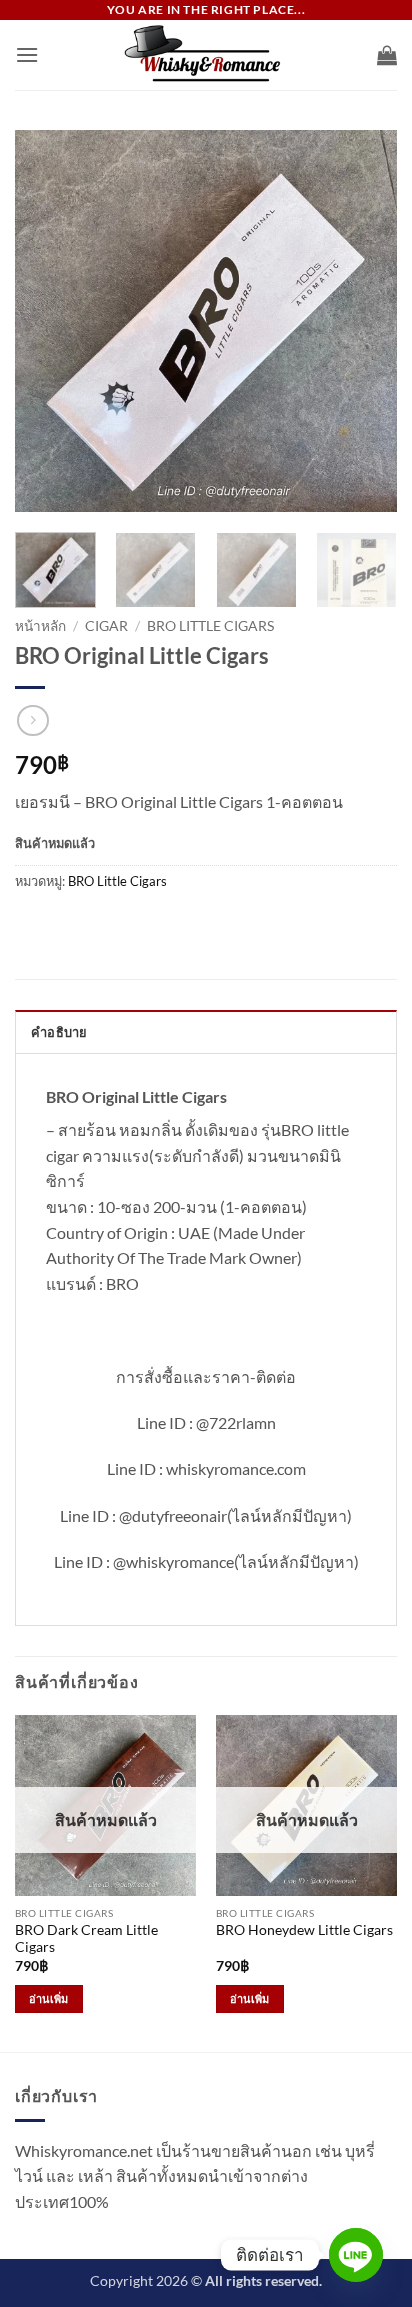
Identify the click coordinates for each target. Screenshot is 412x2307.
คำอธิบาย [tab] (59, 1032)
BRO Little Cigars (210, 626)
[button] (27, 54)
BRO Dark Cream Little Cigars (86, 1939)
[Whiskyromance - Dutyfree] (206, 55)
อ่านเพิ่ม (49, 1998)
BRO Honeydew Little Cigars (304, 1930)
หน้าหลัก (40, 626)
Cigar (106, 626)
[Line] (356, 2255)
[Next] (364, 321)
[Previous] (48, 321)
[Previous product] (32, 720)
